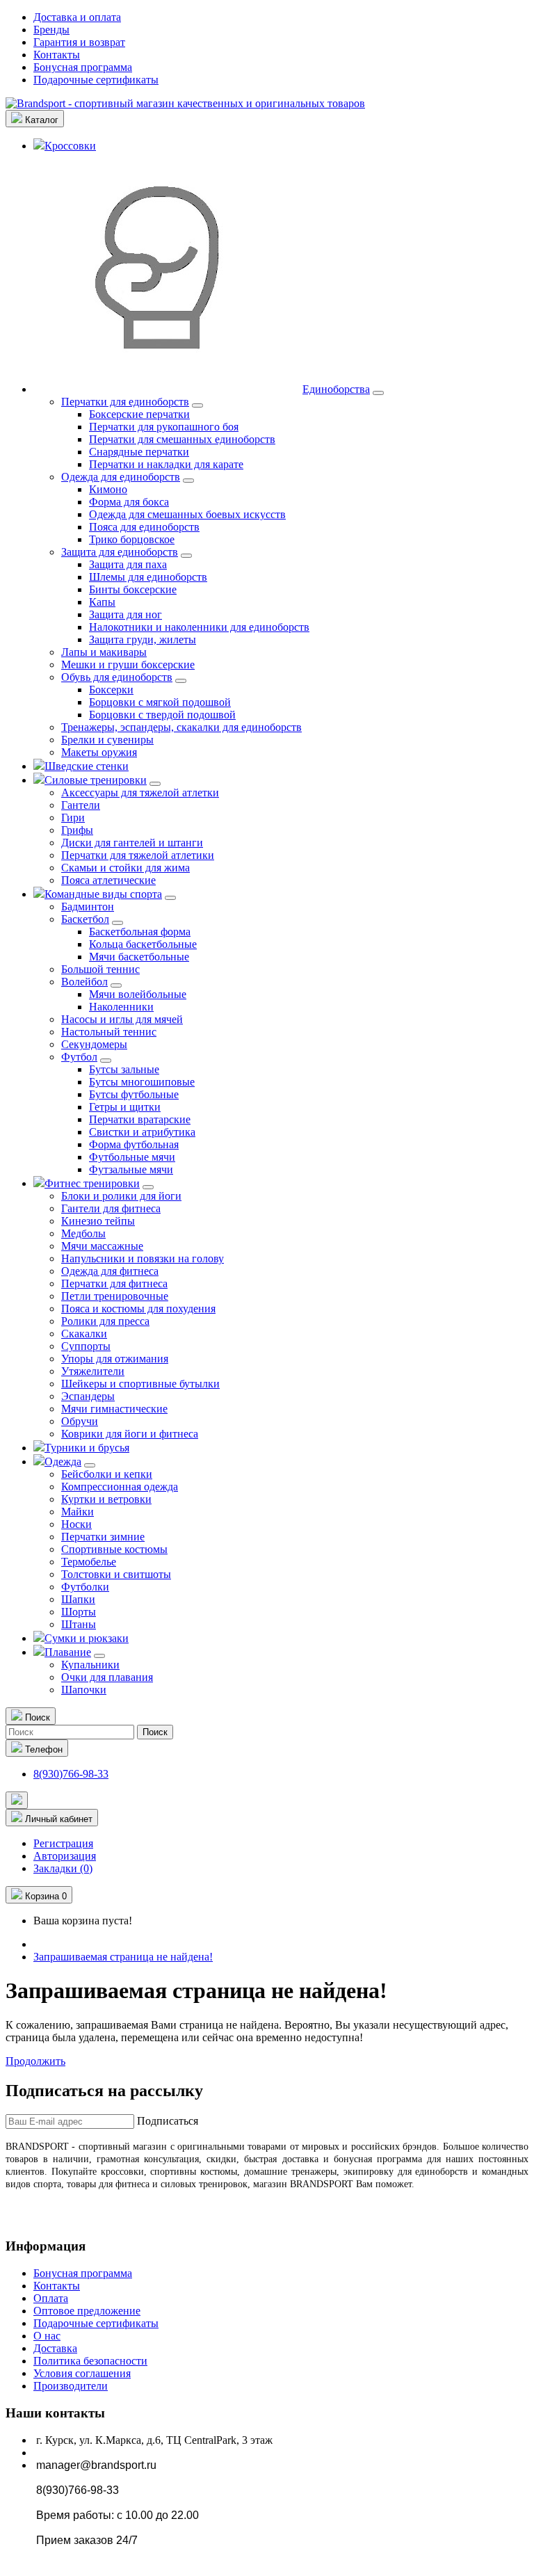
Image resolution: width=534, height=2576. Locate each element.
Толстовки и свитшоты (116, 1574)
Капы (102, 602)
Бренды (51, 30)
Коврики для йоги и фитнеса (130, 1434)
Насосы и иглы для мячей (122, 1019)
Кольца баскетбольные (143, 944)
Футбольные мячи (132, 1157)
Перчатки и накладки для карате (166, 464)
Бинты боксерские (133, 589)
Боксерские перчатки (139, 414)
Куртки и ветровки (106, 1499)
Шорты (79, 1612)
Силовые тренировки (96, 780)
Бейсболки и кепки (107, 1474)
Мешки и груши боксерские (128, 665)
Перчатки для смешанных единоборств (182, 439)
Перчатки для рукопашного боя (164, 427)
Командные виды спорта (103, 894)
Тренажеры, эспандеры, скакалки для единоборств (181, 727)
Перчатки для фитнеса (114, 1283)
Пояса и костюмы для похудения (138, 1309)
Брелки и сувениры (107, 740)
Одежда (63, 1462)
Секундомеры (94, 1044)
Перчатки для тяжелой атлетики (138, 855)
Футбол (79, 1057)
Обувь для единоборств (117, 677)
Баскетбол (85, 919)
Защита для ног (126, 614)
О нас (47, 2336)
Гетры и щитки (125, 1107)
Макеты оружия (99, 752)
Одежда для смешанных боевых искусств (187, 514)
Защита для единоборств (120, 552)
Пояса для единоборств (144, 527)
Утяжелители (93, 1371)
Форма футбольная (134, 1144)
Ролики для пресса (105, 1321)
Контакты (57, 55)
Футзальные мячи (131, 1169)
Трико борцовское (132, 539)
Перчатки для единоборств (125, 402)
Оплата (51, 2298)
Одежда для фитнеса (110, 1271)
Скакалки (84, 1334)
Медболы (83, 1233)
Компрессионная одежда (120, 1487)
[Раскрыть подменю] (378, 393)
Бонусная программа (83, 67)
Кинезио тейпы (98, 1221)
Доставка (55, 2348)
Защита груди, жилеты (143, 639)
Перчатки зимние (103, 1537)
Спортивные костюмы (114, 1549)
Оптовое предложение (87, 2311)
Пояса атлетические (108, 880)
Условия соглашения (82, 2373)
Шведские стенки (87, 766)
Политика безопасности (90, 2361)
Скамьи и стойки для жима (126, 868)
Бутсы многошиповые (142, 1082)
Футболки (85, 1587)
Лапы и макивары (104, 652)
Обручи (80, 1421)
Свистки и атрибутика (142, 1132)
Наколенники (121, 1007)
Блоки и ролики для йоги (121, 1196)
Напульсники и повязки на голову (143, 1258)
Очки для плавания (107, 1677)
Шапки (78, 1599)
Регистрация (63, 1843)
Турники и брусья (87, 1448)
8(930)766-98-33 (71, 1774)
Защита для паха (128, 564)
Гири (73, 818)
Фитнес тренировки (92, 1183)
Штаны (79, 1624)
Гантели (81, 805)
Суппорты (86, 1346)
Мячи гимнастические (114, 1409)
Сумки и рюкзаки (87, 1638)
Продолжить (35, 2061)
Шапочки (84, 1690)
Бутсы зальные (124, 1069)
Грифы (77, 830)
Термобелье (89, 1562)
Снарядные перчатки (139, 452)
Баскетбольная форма (140, 932)
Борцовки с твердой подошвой (162, 715)
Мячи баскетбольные (139, 957)
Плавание (68, 1652)
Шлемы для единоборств (148, 577)
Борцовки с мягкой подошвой (160, 702)
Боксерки (111, 690)
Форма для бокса (129, 502)
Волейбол (84, 982)
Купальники (90, 1665)
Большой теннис (100, 969)
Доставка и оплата (77, 17)
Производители (71, 2386)
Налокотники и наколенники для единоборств (199, 627)
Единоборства (336, 389)
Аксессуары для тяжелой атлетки (140, 792)
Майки (78, 1512)
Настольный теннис (109, 1032)
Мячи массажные (102, 1246)
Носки (76, 1524)
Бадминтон (88, 907)
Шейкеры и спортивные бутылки (140, 1384)
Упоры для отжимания (115, 1359)
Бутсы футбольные (134, 1094)
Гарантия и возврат (79, 42)
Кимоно (108, 489)
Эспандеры (88, 1396)
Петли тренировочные (115, 1296)
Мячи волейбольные (138, 994)
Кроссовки (70, 146)
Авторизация (65, 1856)
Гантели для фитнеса (111, 1208)
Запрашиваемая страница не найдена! (123, 1957)
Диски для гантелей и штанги (132, 843)
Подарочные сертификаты (96, 80)
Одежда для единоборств (121, 477)
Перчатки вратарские (140, 1119)
